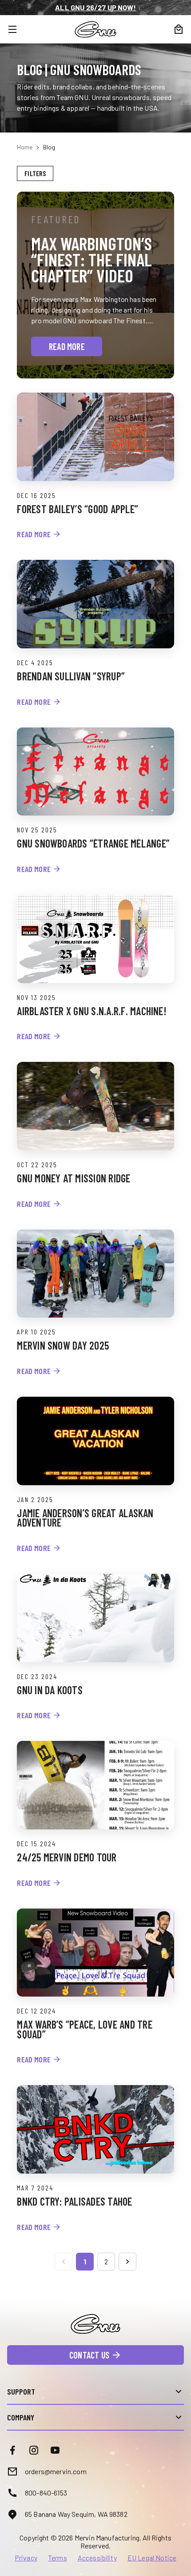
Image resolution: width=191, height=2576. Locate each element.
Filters (35, 173)
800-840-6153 (46, 2493)
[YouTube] (55, 2450)
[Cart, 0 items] (179, 29)
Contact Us (89, 2355)
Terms (58, 2558)
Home (25, 147)
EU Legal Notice (152, 2558)
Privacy (26, 2558)
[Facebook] (12, 2450)
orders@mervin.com (56, 2471)
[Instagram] (34, 2450)
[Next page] (127, 2262)
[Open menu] (18, 29)
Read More (67, 346)
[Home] (95, 29)
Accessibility (97, 2558)
